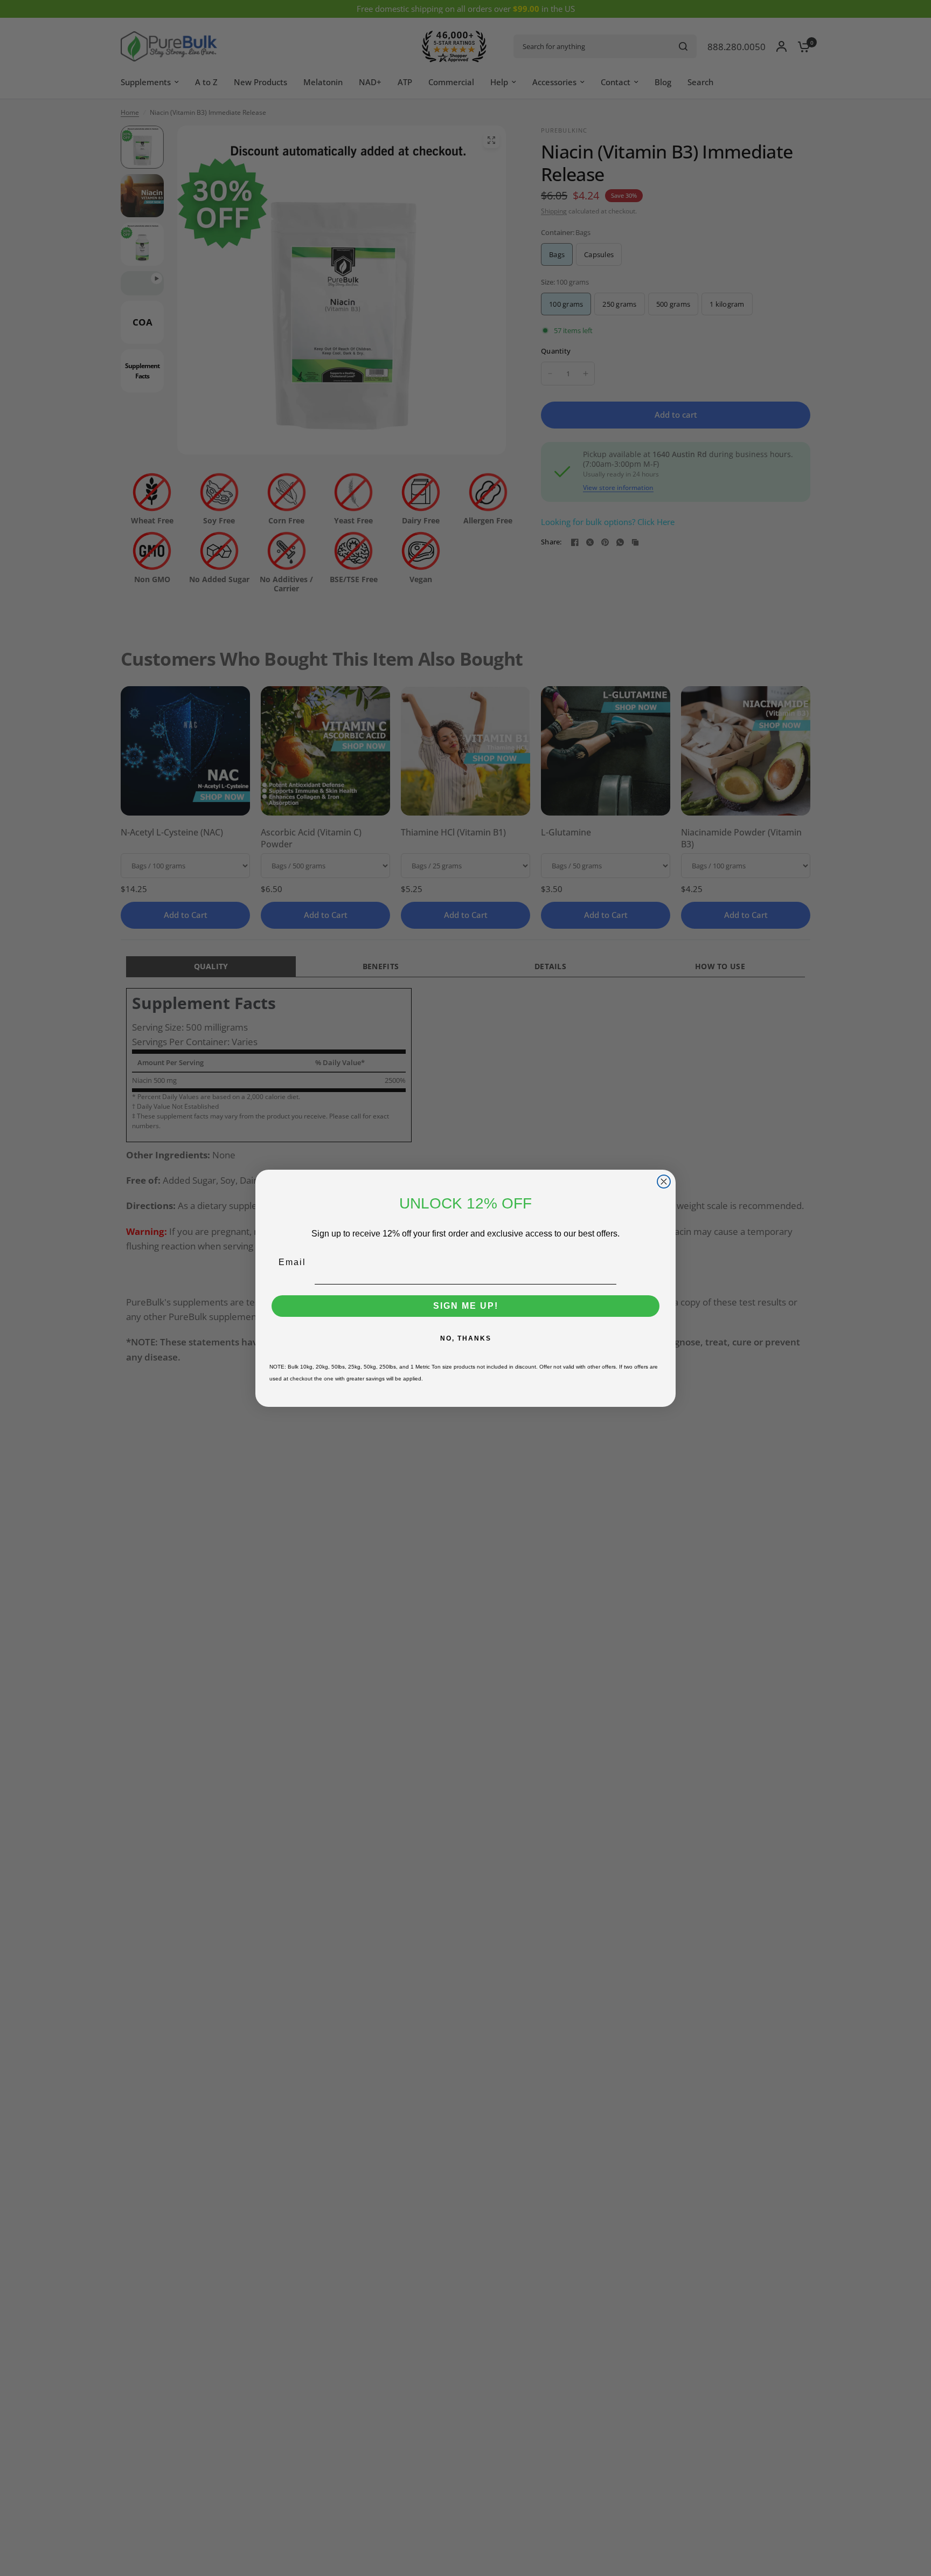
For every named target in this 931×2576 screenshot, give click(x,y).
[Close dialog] (664, 1182)
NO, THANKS (466, 1338)
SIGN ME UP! (466, 1306)
